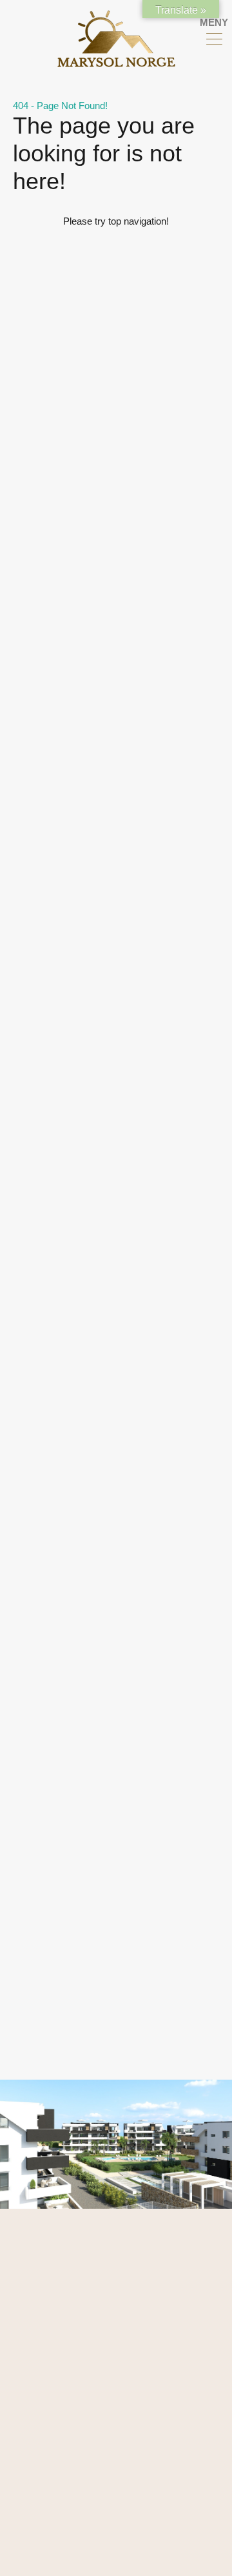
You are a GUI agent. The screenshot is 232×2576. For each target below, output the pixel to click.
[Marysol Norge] (116, 62)
